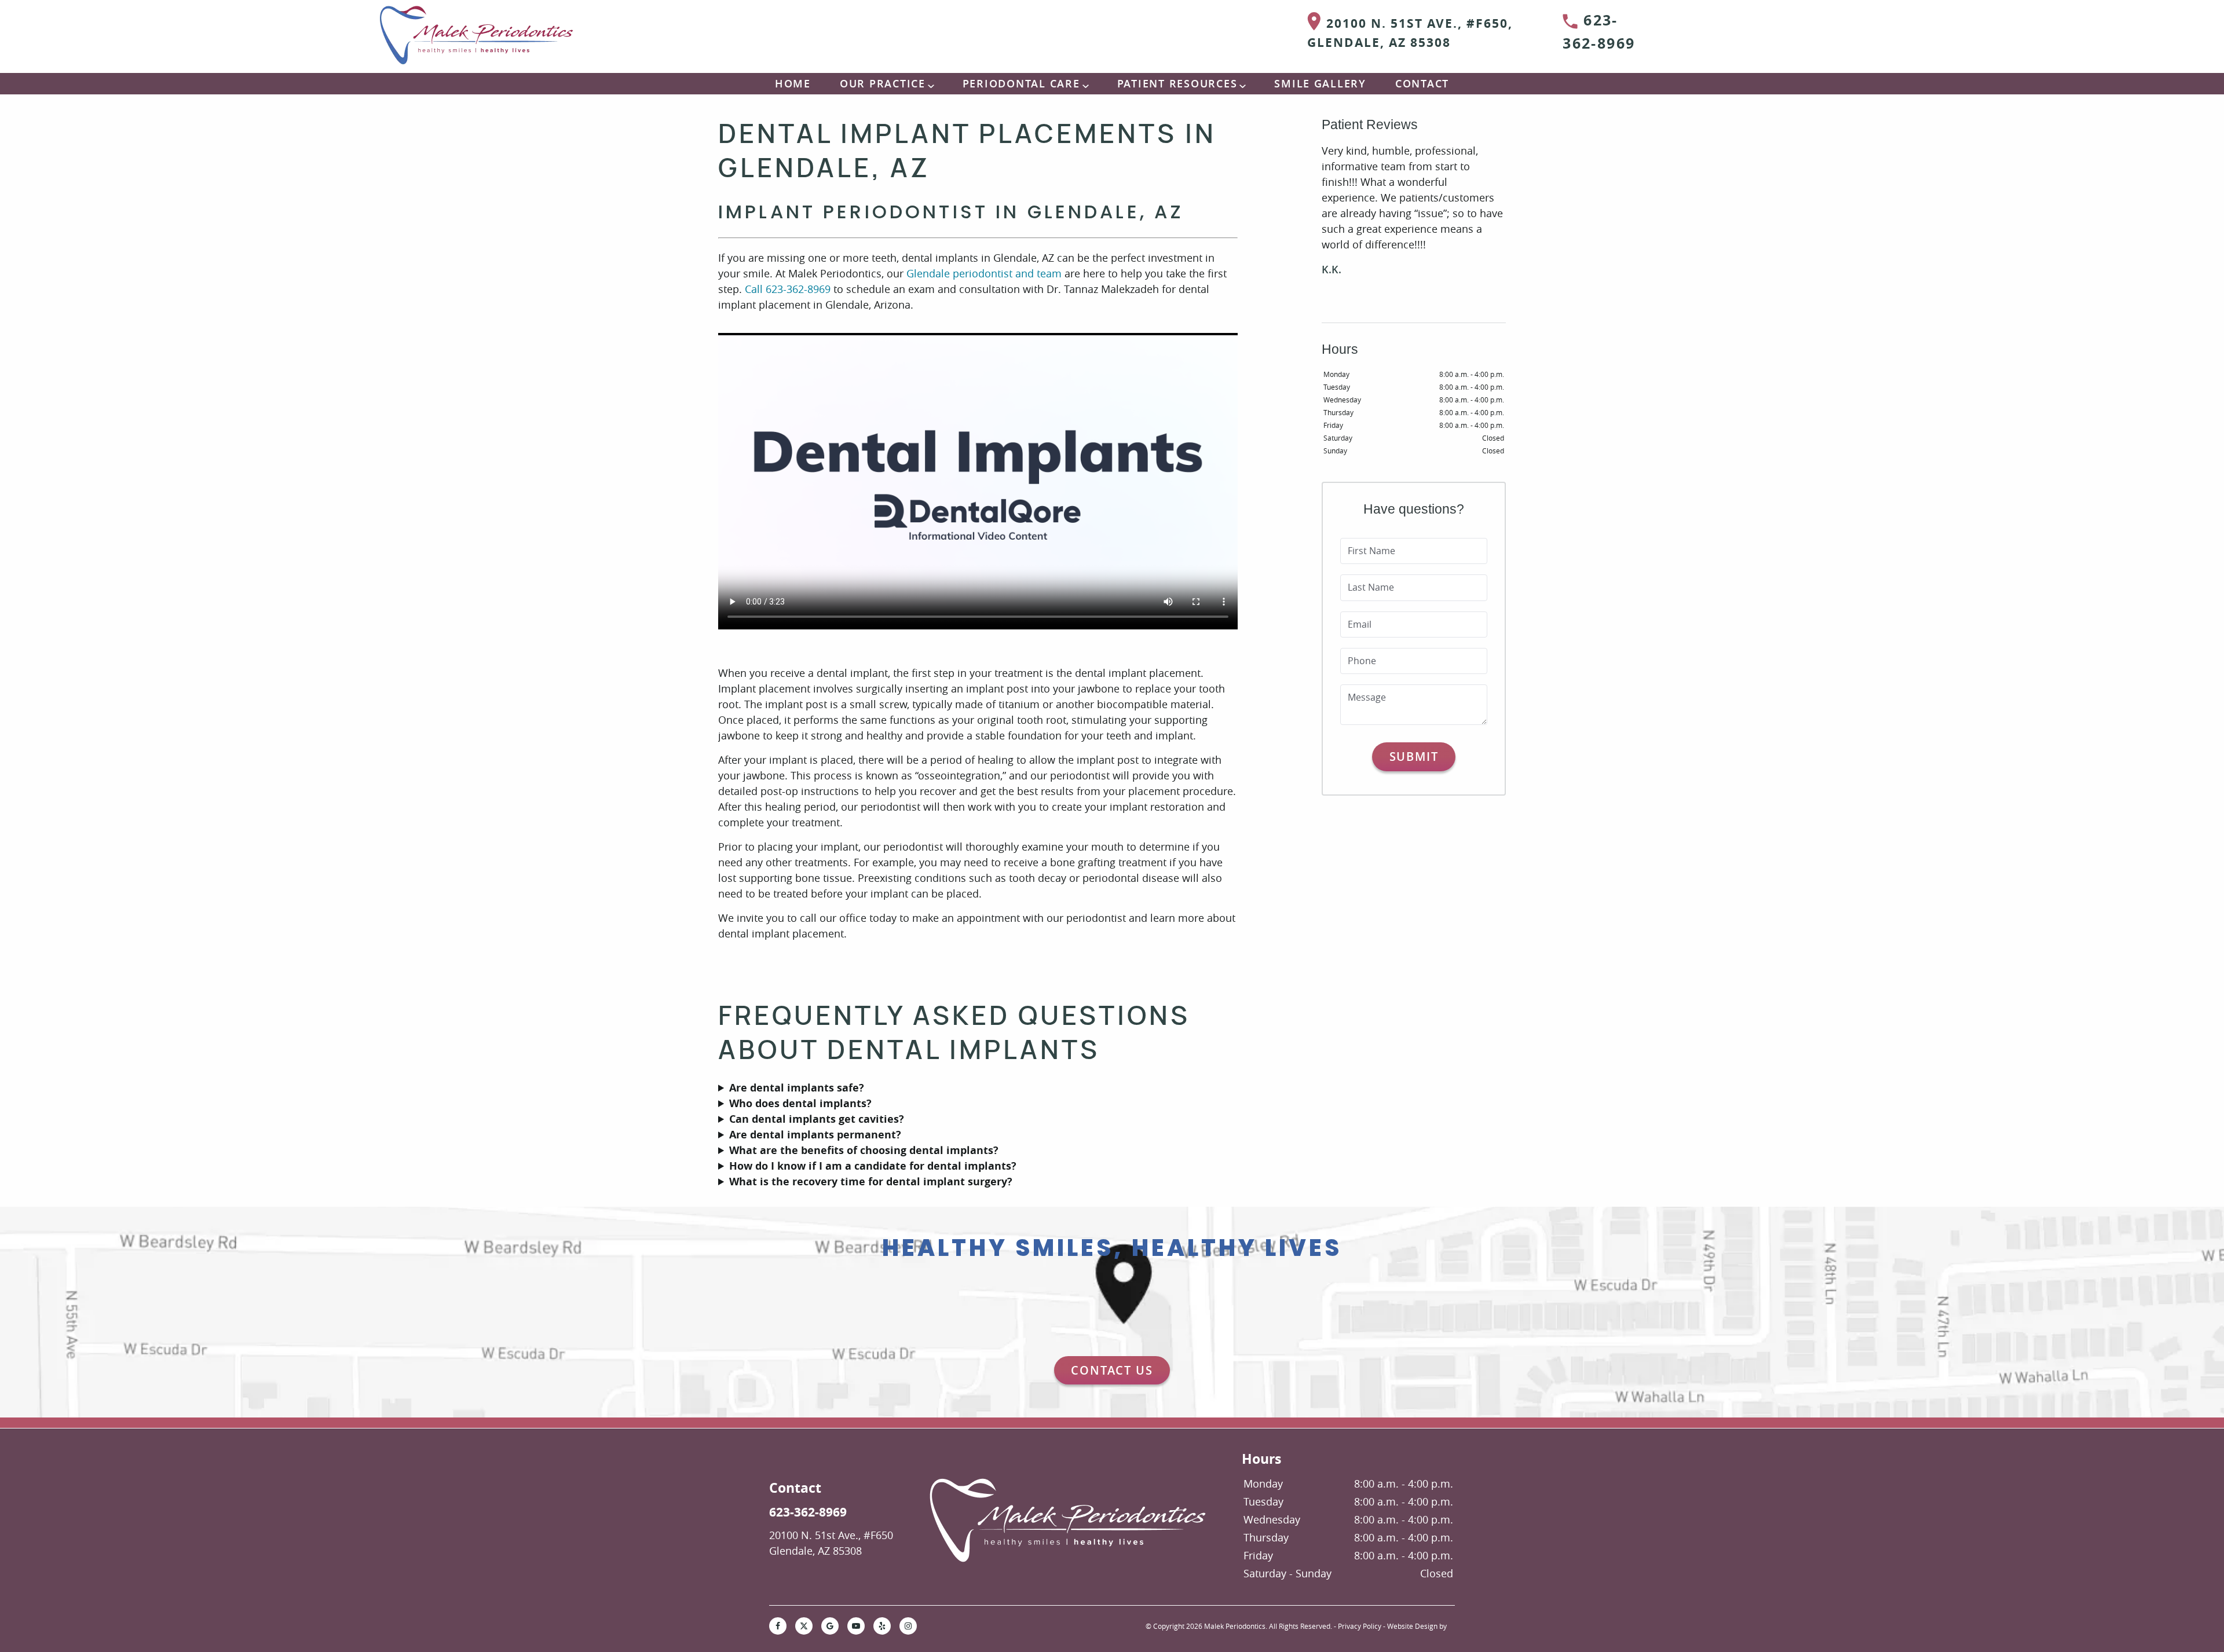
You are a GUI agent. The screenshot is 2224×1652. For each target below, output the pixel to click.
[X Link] (804, 1626)
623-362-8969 (1599, 32)
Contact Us (1112, 1370)
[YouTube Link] (856, 1626)
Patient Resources (1177, 83)
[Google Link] (830, 1626)
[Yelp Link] (882, 1626)
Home (793, 83)
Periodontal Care (1021, 83)
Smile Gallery (1320, 83)
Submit (1414, 757)
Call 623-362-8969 (788, 289)
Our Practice (883, 83)
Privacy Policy (1360, 1626)
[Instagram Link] (908, 1626)
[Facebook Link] (778, 1626)
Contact (1422, 83)
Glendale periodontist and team (984, 273)
